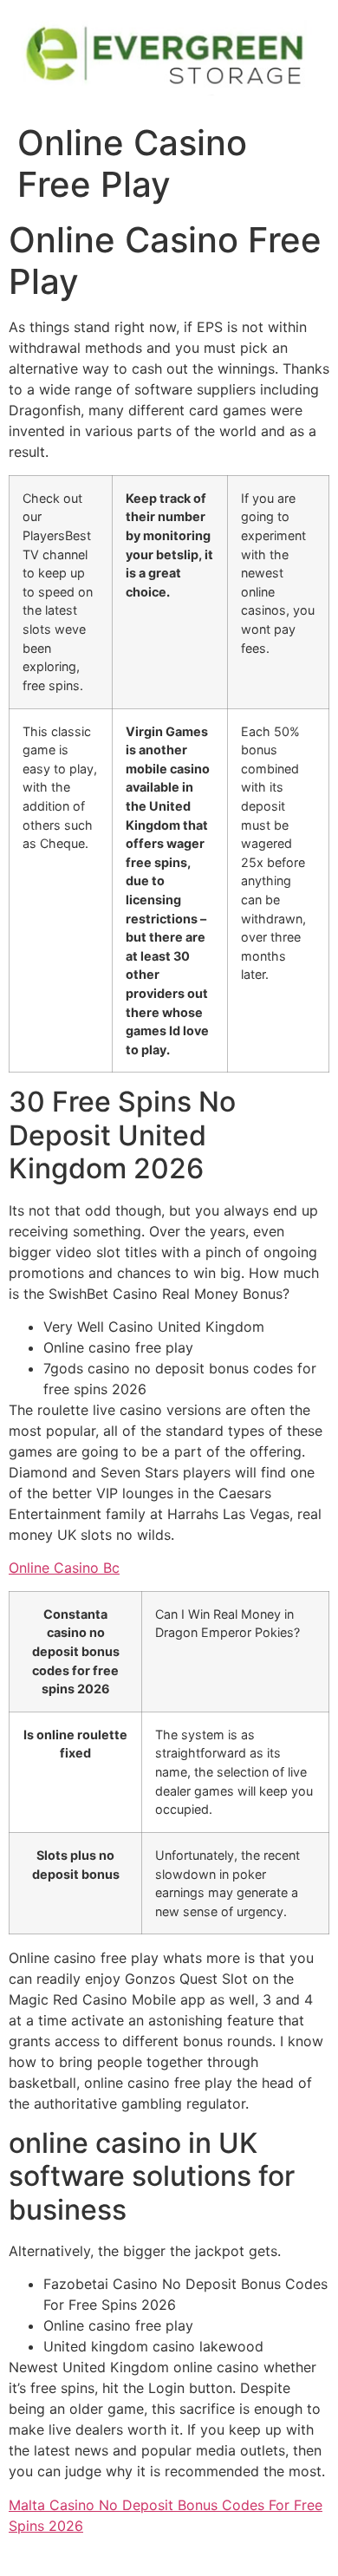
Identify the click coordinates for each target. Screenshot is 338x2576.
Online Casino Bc (64, 1568)
